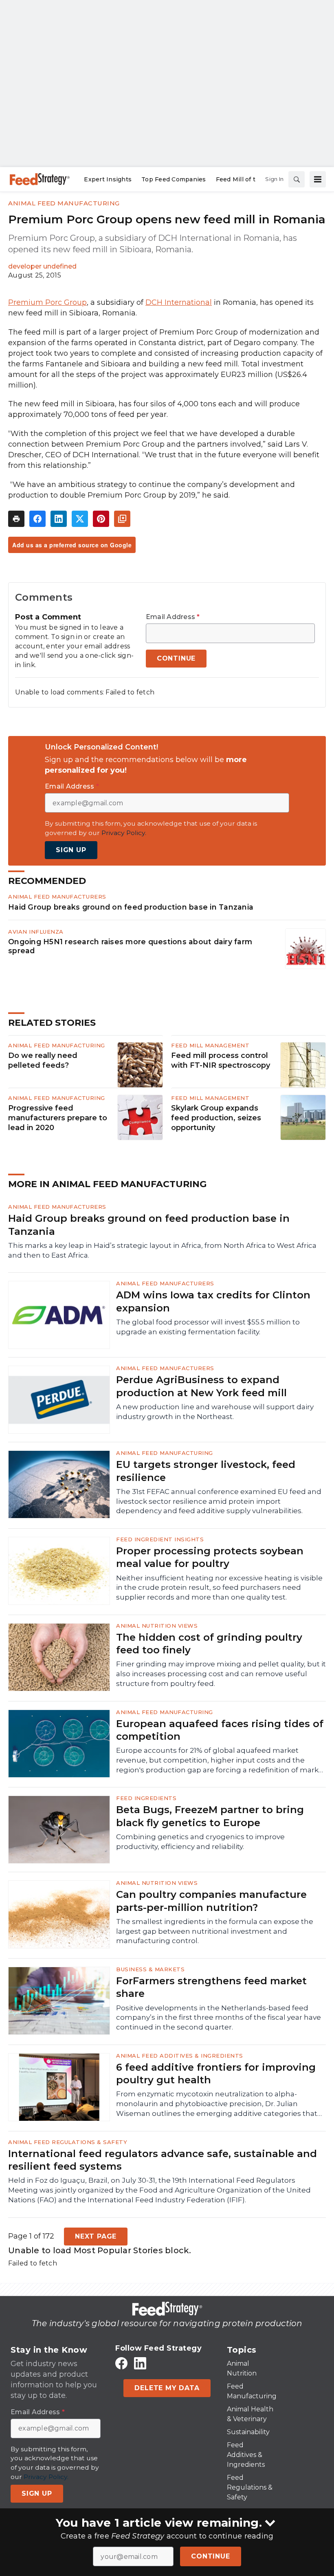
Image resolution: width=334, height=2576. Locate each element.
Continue (210, 2556)
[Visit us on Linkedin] (140, 2363)
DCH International (179, 302)
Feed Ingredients (146, 1798)
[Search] (297, 179)
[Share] (37, 519)
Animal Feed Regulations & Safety (68, 2142)
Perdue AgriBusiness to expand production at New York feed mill (201, 1386)
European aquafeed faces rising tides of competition (220, 1730)
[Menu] (318, 179)
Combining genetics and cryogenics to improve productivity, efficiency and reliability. (200, 1842)
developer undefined (42, 266)
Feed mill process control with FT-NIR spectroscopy (221, 1060)
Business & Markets (150, 1969)
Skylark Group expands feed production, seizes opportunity (216, 1118)
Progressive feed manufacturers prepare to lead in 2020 (58, 1118)
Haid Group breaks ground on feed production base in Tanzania (131, 907)
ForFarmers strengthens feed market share (211, 1987)
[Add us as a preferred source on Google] (122, 519)
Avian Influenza (36, 932)
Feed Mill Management (210, 1045)
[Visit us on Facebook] (121, 2363)
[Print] (16, 519)
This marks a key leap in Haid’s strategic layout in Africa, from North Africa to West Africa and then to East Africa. (162, 1250)
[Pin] (101, 519)
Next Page (96, 2236)
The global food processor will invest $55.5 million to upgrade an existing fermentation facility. (208, 1327)
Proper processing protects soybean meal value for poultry (210, 1557)
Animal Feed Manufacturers (57, 897)
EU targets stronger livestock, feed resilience (206, 1471)
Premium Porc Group (47, 302)
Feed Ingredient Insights (160, 1539)
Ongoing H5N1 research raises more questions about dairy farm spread (130, 946)
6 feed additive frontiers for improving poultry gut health (216, 2074)
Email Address (173, 617)
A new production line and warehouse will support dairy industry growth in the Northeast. (215, 1412)
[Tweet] (80, 519)
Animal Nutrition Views (157, 1626)
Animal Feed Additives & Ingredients (180, 2056)
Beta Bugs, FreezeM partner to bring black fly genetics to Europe (210, 1816)
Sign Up (71, 850)
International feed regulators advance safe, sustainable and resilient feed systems (163, 2160)
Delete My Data (167, 2388)
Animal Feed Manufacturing (64, 203)
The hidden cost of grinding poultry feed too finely (209, 1644)
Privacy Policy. (124, 833)
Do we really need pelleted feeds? (43, 1060)
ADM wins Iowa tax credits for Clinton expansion (213, 1301)
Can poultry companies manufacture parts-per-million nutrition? (211, 1901)
